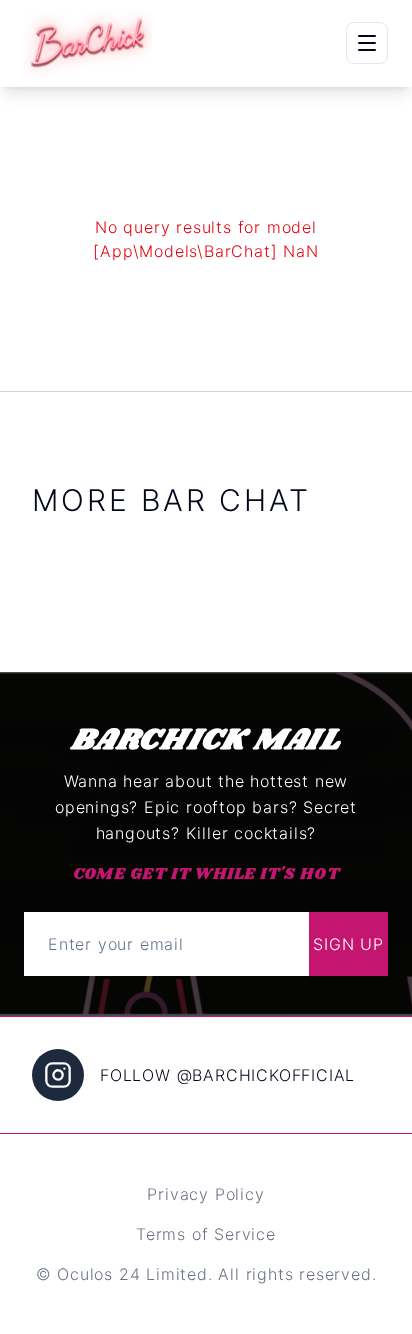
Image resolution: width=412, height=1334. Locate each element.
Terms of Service (206, 1234)
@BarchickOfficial (266, 1075)
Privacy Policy (205, 1194)
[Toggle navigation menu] (367, 43)
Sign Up (348, 944)
